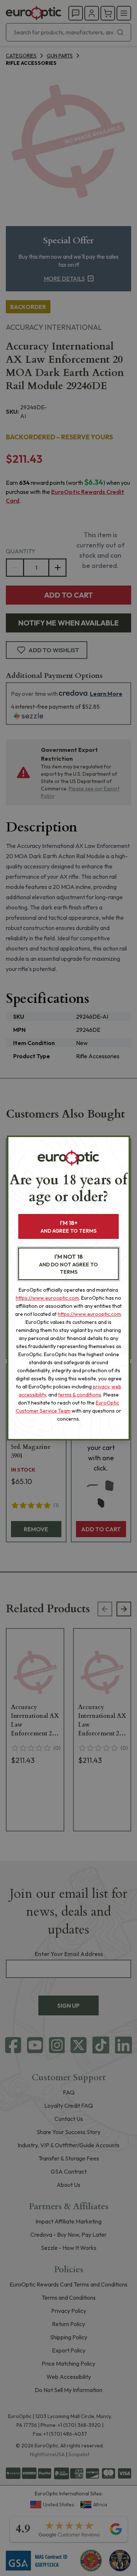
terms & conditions (80, 1395)
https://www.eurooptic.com (47, 1298)
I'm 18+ (68, 1227)
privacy (101, 1387)
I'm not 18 (68, 1264)
